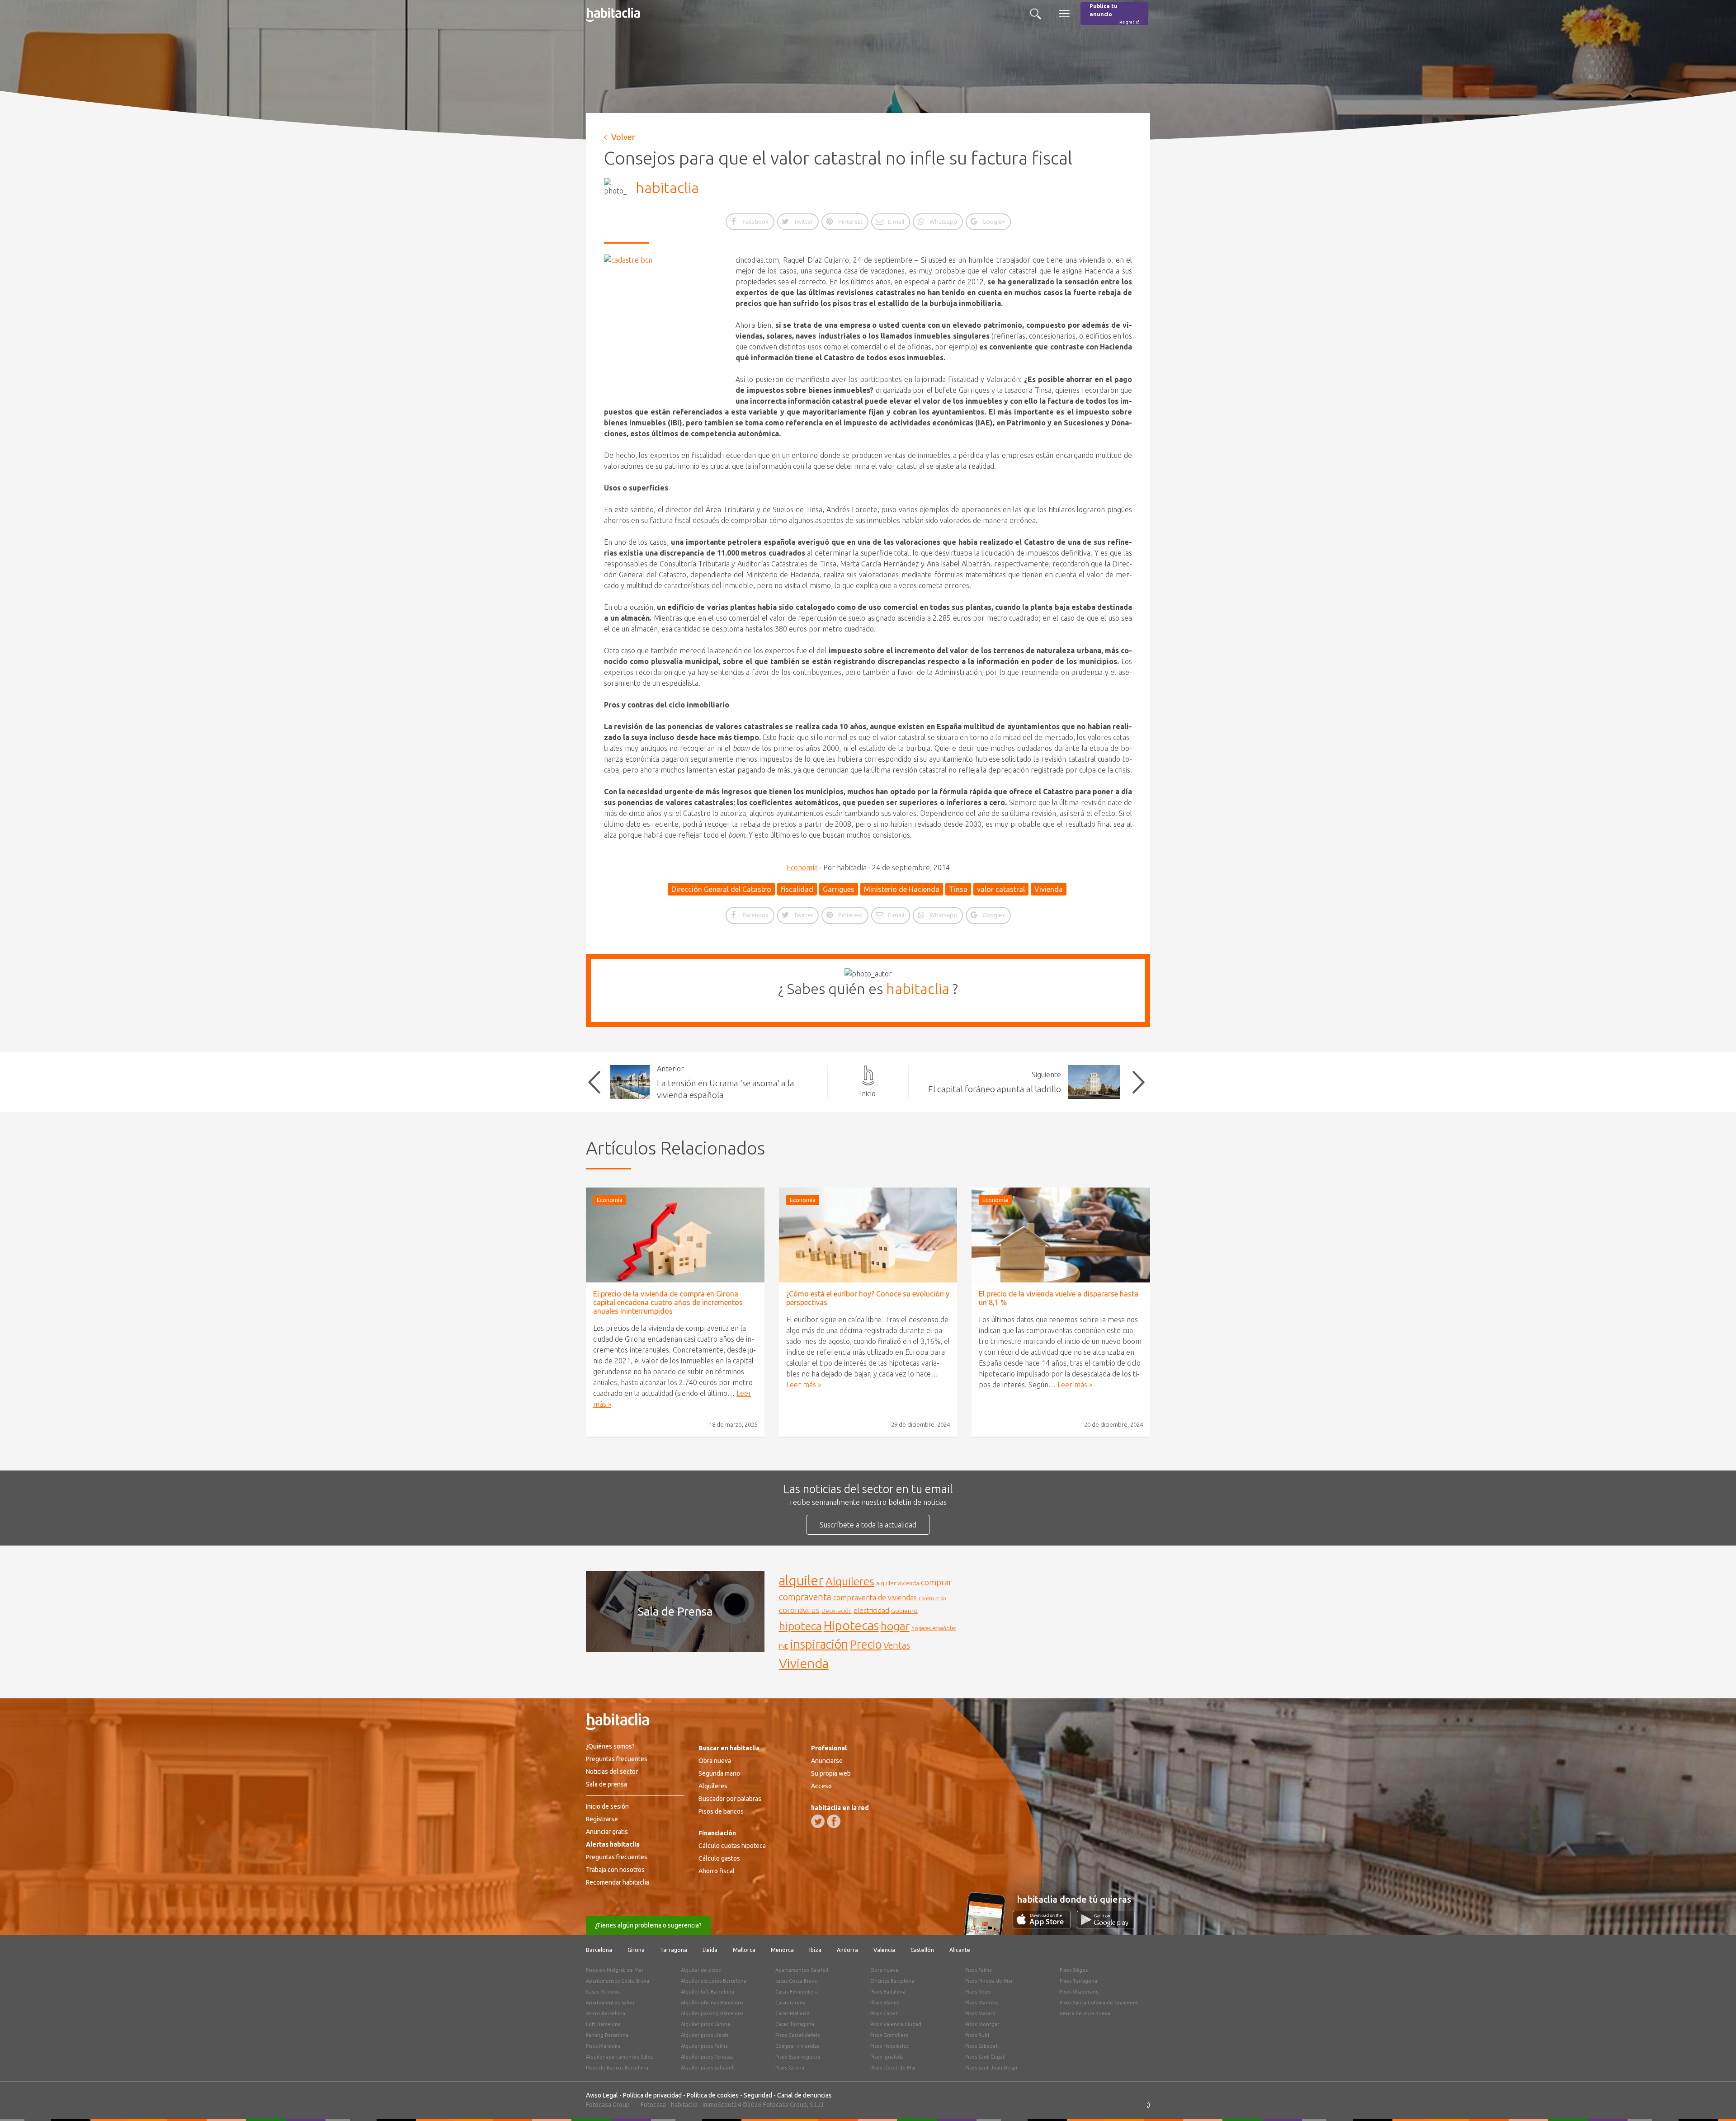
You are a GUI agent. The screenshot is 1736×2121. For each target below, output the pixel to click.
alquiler (801, 1581)
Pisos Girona (790, 2068)
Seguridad (758, 2095)
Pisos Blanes (885, 2003)
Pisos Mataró (980, 2013)
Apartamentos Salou (610, 2003)
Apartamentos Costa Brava (618, 1981)
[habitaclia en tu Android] (1106, 1926)
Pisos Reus (978, 1992)
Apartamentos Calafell (802, 1970)
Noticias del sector (612, 1772)
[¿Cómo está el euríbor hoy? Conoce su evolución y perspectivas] (868, 1235)
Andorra (847, 1950)
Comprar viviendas (797, 2046)
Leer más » (804, 1385)
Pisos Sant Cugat (985, 2057)
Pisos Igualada (887, 2057)
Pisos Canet (884, 2013)
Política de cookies (713, 2095)
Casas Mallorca (793, 2013)
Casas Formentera (797, 1992)
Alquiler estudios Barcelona (714, 1981)
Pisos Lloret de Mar (893, 2068)
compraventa (805, 1597)
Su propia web (831, 1773)
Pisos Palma (979, 1970)
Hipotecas (851, 1625)
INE (784, 1646)
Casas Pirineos (603, 1992)
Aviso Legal (602, 2095)
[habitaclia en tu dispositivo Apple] (1045, 1926)
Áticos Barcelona (606, 2013)
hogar (895, 1626)
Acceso (821, 1786)
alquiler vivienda (898, 1583)
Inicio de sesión (607, 1806)
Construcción (932, 1598)
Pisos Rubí (977, 2035)
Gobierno (904, 1611)
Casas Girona (790, 2003)
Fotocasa (653, 2105)
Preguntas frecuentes (617, 1759)
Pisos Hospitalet (889, 2046)
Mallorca (744, 1950)
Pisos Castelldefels (797, 2035)
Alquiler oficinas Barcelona (712, 2003)
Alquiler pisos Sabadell (708, 2068)
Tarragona (674, 1950)
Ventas (897, 1645)
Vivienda (1049, 889)
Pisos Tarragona (1078, 1981)
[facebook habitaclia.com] (834, 1821)
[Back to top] (1716, 2101)
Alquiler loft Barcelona (708, 1992)
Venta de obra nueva (1085, 2013)
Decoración (837, 1611)
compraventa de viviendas (875, 1598)
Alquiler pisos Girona (705, 2024)
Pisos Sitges (1074, 1970)
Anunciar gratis (607, 1832)
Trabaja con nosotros (615, 1870)
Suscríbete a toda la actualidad (868, 1525)
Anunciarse (827, 1761)
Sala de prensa (606, 1784)
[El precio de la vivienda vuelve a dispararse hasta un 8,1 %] (1061, 1235)
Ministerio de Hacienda (902, 889)
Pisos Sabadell (982, 2046)
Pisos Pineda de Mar (989, 1981)
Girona (636, 1950)
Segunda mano (719, 1773)
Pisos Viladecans (1079, 1992)
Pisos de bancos (721, 1811)
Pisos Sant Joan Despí (991, 2068)
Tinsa (958, 889)
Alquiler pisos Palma (704, 2046)
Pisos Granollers (889, 2035)
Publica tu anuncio (1114, 14)
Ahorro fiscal (717, 1871)
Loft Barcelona (603, 2024)
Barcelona (599, 1950)
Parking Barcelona (607, 2035)
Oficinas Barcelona (892, 1981)
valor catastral (1001, 889)
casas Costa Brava (796, 1981)
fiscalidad (797, 889)
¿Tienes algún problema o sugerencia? (648, 1925)
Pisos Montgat (982, 2024)
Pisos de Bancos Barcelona (617, 2068)
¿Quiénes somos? (610, 1746)
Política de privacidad (652, 2095)
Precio (866, 1644)
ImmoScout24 (722, 2105)
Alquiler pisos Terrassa (707, 2057)
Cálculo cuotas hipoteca (732, 1846)
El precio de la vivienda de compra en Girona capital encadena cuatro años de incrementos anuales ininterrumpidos (668, 1302)
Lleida (710, 1950)
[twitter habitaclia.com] (818, 1821)
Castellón (922, 1950)
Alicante (960, 1950)
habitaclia (667, 188)
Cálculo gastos (719, 1858)
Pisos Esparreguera (798, 2057)
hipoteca (800, 1626)
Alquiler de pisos (701, 1970)
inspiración (819, 1644)
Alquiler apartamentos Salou (620, 2057)
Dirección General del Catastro (721, 889)
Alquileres (850, 1581)
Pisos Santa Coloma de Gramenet (1099, 2003)
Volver (623, 137)
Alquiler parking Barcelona (712, 2013)
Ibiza (815, 1950)
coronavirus (799, 1610)
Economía (802, 867)
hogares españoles (934, 1628)
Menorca (782, 1950)
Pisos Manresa (982, 2003)
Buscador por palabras (730, 1799)
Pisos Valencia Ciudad (896, 2024)
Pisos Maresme (603, 2046)
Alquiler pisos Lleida (705, 2035)
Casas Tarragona (795, 2024)
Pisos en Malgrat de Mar (615, 1970)
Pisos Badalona (888, 1992)
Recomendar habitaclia (618, 1882)
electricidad (871, 1610)
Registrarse (602, 1819)
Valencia (884, 1950)
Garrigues (839, 889)
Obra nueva (715, 1761)
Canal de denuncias (804, 2095)
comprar (936, 1582)
